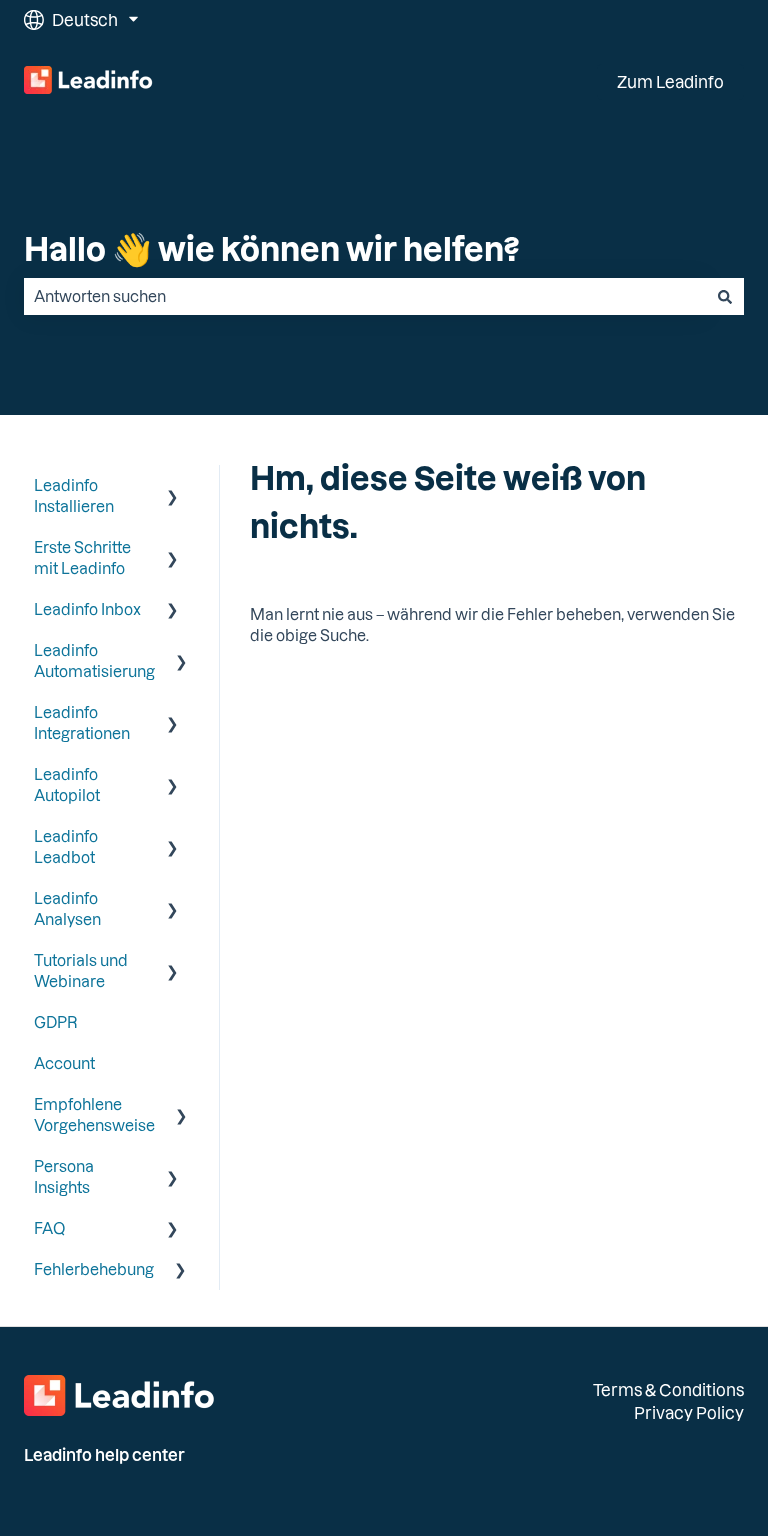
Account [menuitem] (64, 1063)
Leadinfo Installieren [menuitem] (74, 495)
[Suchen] (725, 296)
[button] (173, 487)
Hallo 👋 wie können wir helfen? (271, 248)
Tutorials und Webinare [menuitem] (81, 970)
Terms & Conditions (668, 1389)
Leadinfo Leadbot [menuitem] (66, 846)
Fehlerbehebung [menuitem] (94, 1269)
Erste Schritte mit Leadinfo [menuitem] (82, 557)
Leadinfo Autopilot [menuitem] (67, 784)
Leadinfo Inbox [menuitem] (87, 609)
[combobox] (365, 296)
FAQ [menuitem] (49, 1228)
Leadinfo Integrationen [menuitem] (82, 722)
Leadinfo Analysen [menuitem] (67, 908)
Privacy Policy (689, 1412)
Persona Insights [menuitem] (64, 1176)
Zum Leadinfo (670, 81)
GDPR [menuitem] (56, 1022)
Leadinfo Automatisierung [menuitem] (94, 660)
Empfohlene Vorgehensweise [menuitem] (94, 1114)
